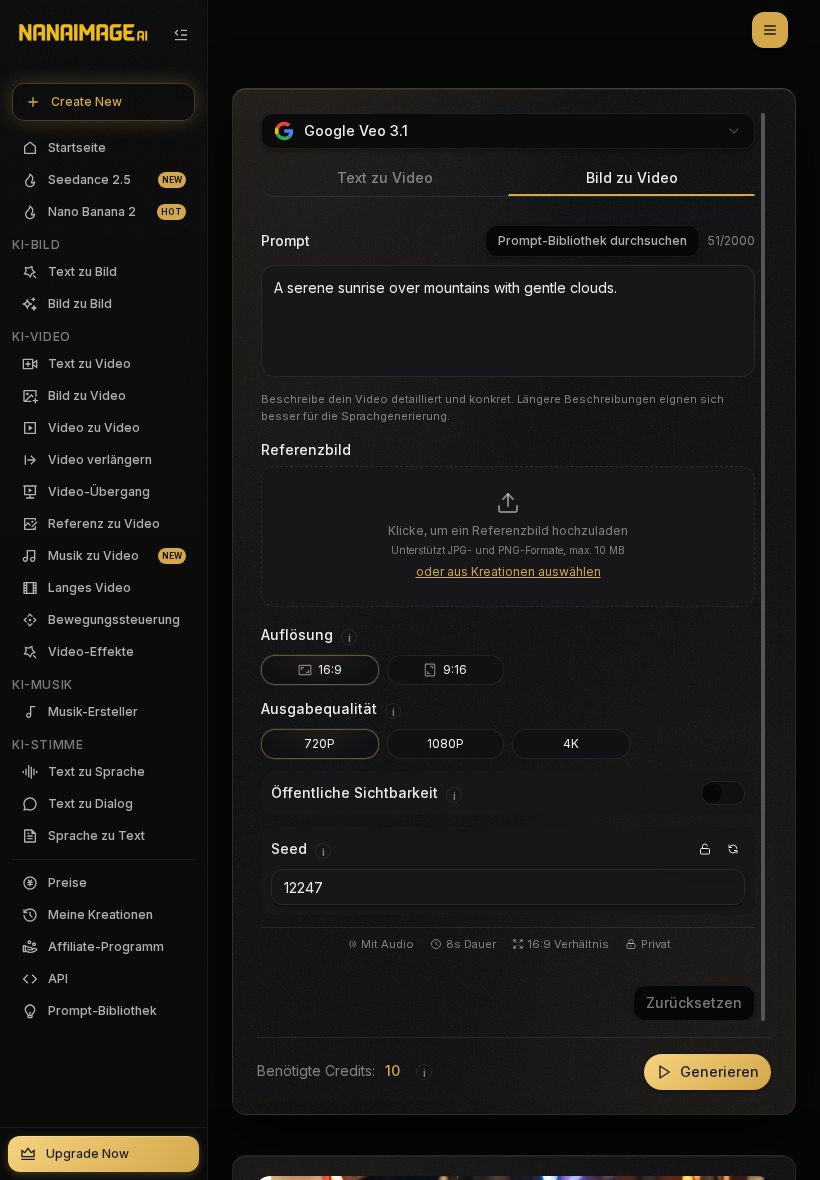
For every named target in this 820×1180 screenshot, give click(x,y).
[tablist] (508, 179)
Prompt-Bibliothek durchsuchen (592, 240)
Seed (289, 848)
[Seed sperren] (705, 849)
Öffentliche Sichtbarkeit (354, 792)
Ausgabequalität (319, 708)
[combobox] (508, 131)
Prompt (285, 240)
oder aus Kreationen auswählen (508, 571)
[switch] (723, 793)
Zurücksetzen (694, 1002)
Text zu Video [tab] (385, 177)
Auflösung (297, 634)
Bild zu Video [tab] (632, 177)
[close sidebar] (181, 35)
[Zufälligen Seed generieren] (733, 849)
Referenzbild (306, 449)
